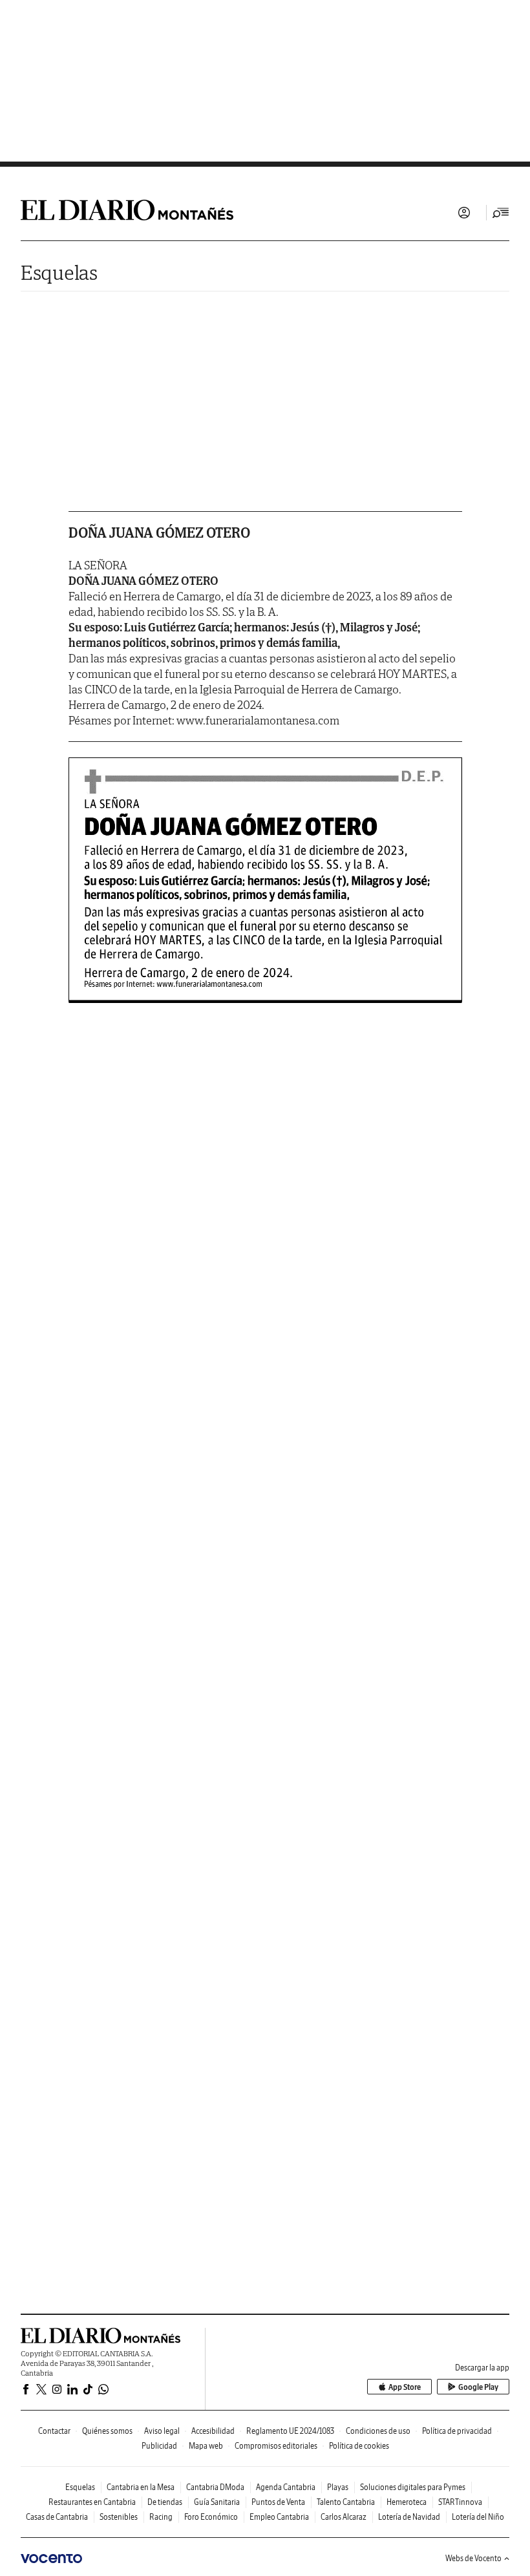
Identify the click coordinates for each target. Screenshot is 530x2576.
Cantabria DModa (215, 2487)
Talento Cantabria (346, 2502)
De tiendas (165, 2502)
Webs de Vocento (473, 2558)
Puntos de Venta (278, 2502)
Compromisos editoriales (276, 2446)
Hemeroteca (407, 2502)
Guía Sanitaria (217, 2502)
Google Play (478, 2387)
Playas (338, 2487)
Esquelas (59, 272)
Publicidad (159, 2446)
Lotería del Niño (478, 2517)
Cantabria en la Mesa (141, 2487)
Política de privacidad (457, 2431)
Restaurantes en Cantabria (92, 2502)
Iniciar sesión (464, 213)
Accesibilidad (213, 2431)
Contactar (54, 2431)
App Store (405, 2387)
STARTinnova (460, 2502)
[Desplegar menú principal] (501, 213)
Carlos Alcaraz (344, 2517)
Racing (161, 2517)
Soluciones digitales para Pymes (413, 2487)
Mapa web (206, 2446)
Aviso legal (162, 2431)
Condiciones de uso (378, 2431)
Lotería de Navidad (409, 2517)
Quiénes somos (107, 2431)
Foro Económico (211, 2517)
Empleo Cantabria (279, 2517)
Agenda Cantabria (286, 2487)
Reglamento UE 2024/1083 (290, 2431)
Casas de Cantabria (57, 2517)
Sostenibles (119, 2517)
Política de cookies (359, 2446)
